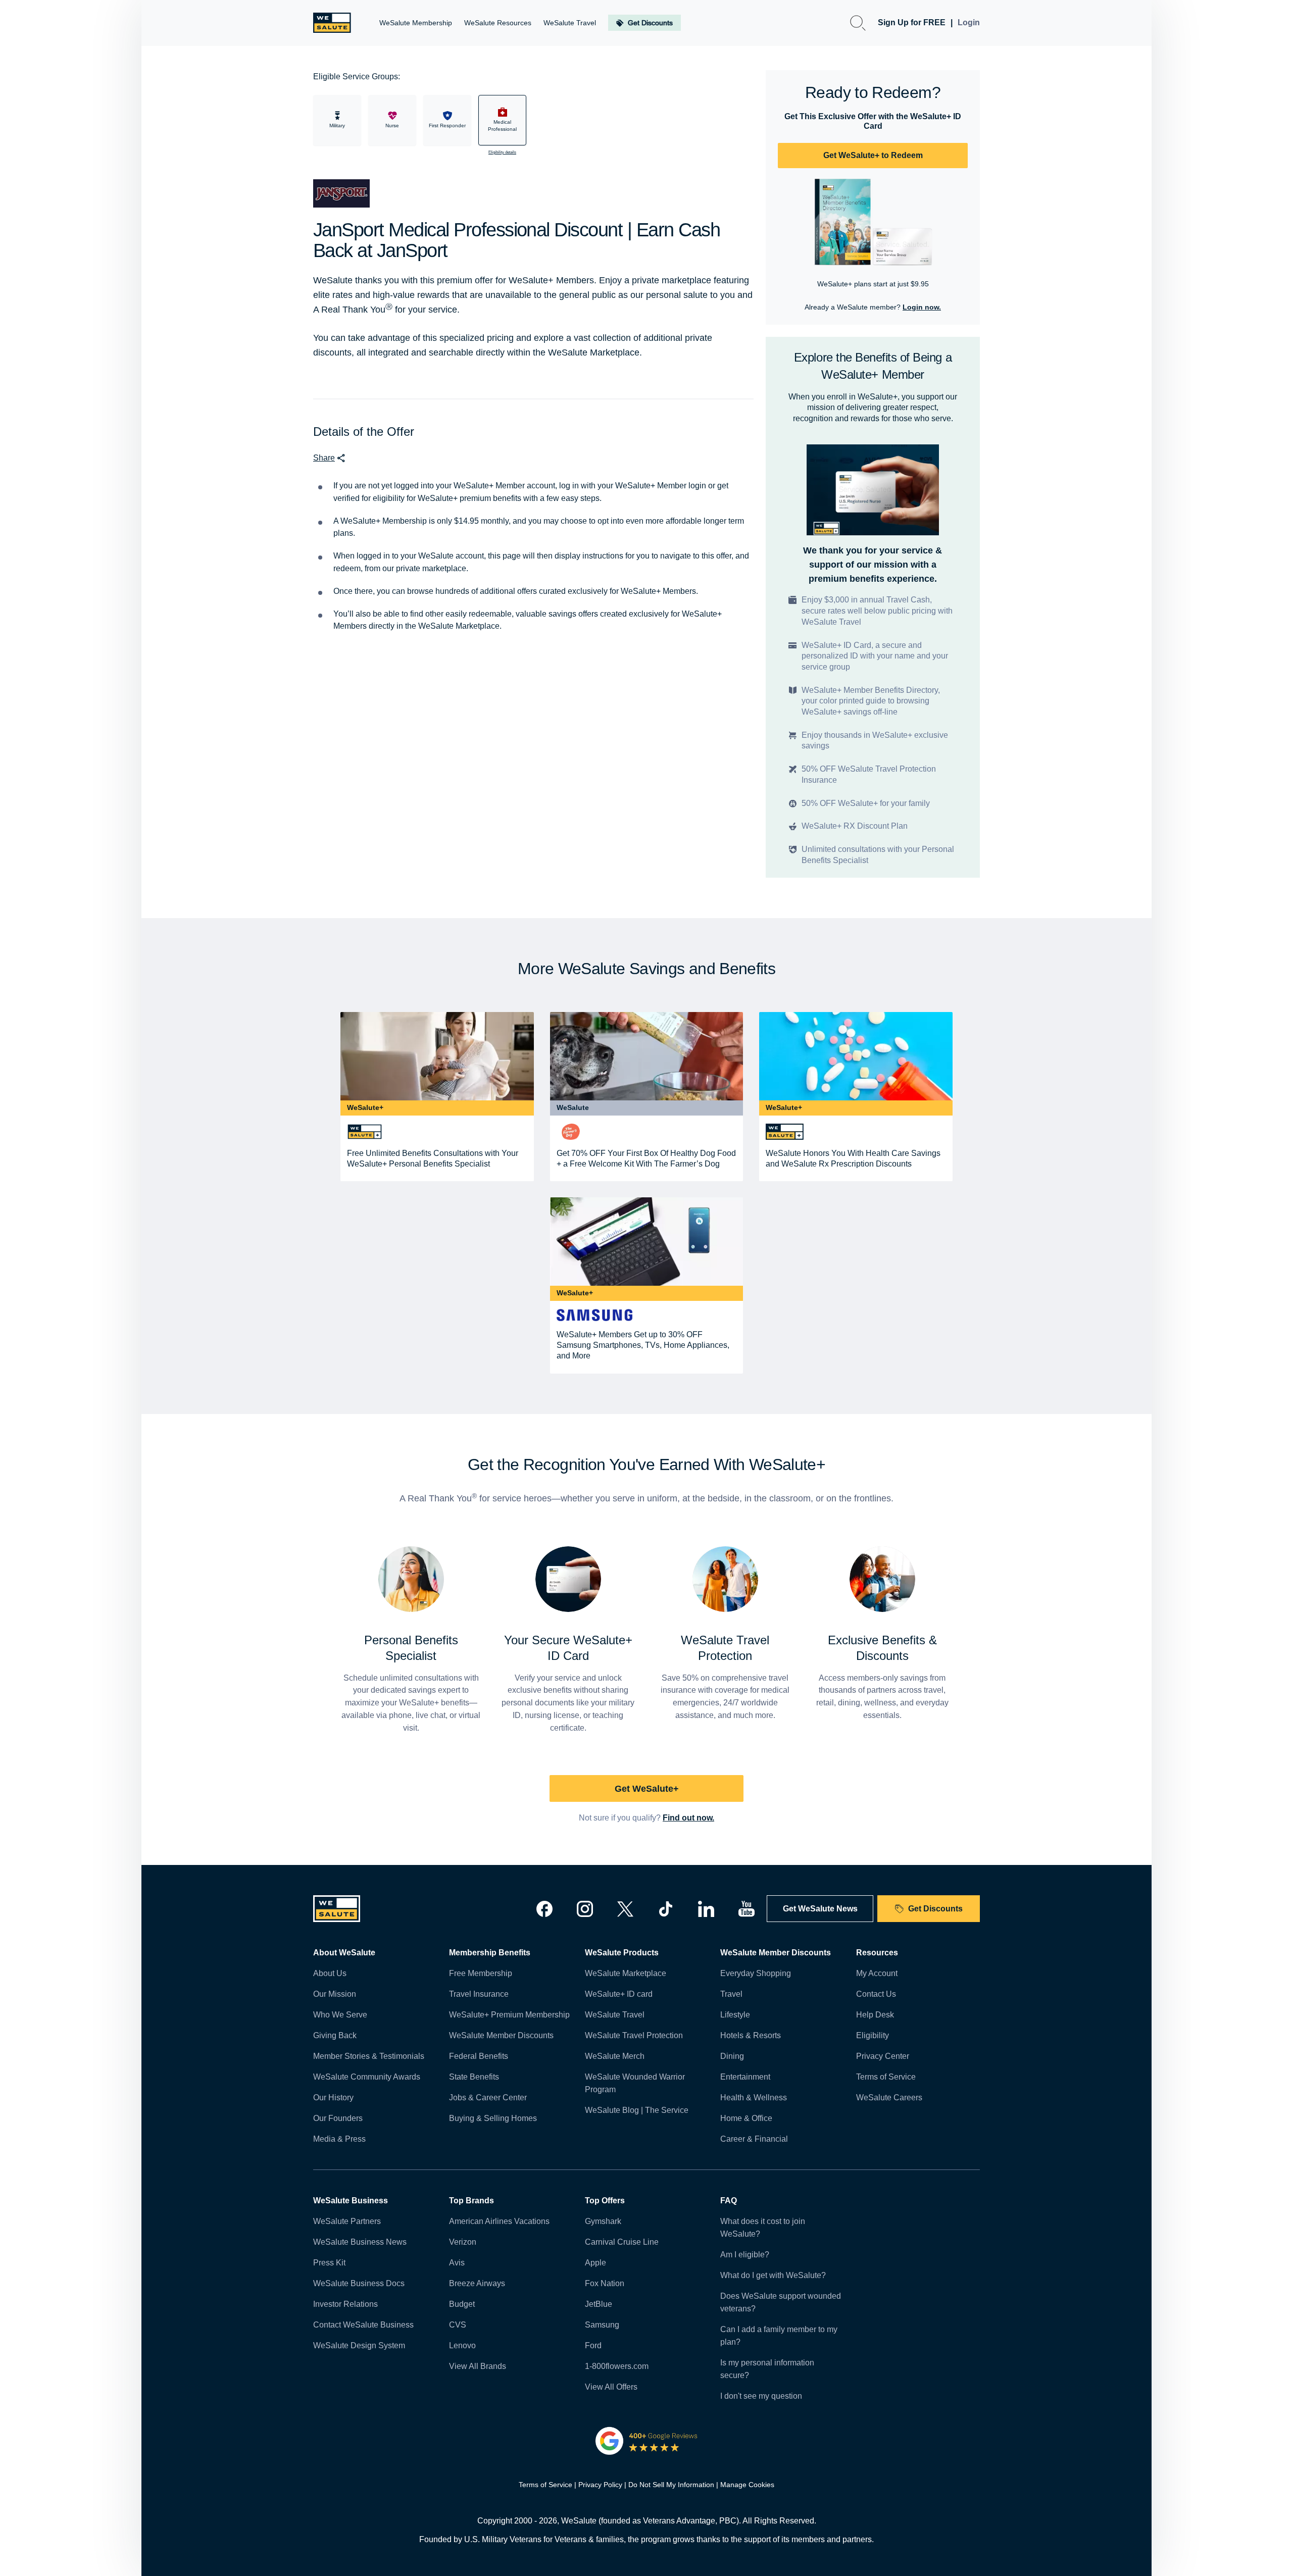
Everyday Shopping (756, 1973)
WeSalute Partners (347, 2221)
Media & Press (339, 2139)
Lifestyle (735, 2015)
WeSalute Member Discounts (501, 2035)
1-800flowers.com (617, 2366)
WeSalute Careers (889, 2098)
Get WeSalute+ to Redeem (873, 155)
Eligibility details (502, 152)
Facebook (544, 1909)
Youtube (747, 1909)
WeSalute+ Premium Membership (509, 2015)
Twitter (625, 1909)
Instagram (585, 1909)
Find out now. (688, 1818)
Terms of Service (886, 2077)
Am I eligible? (745, 2255)
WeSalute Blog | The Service (637, 2110)
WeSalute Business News (360, 2242)
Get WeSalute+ (647, 1789)
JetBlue (599, 2304)
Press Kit (329, 2263)
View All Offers (611, 2387)
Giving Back (335, 2035)
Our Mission (335, 1994)
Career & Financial (754, 2139)
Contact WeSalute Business (363, 2325)
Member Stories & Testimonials (369, 2056)
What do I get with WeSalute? (773, 2275)
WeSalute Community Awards (367, 2077)
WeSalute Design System (359, 2345)
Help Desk (875, 2015)
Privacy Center (883, 2056)
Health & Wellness (754, 2098)
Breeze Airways (477, 2283)
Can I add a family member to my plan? (779, 2336)
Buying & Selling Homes (493, 2118)
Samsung (602, 2325)
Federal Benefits (479, 2056)
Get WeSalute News (820, 1909)
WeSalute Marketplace (626, 1973)
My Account (877, 1973)
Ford (593, 2345)
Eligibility (873, 2035)
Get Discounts (935, 1909)
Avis (457, 2263)
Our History (333, 2098)
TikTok (666, 1909)
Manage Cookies (747, 2485)
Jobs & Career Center (488, 2098)
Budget (462, 2304)
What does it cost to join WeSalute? (763, 2228)
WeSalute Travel (615, 2015)
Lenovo (462, 2345)
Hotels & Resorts (751, 2035)
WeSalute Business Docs (359, 2283)
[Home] (332, 23)
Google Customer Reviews (647, 2441)
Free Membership (481, 1973)
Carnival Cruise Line (622, 2242)
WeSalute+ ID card (619, 1994)
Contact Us (876, 1994)
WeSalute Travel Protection (634, 2035)
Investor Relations (345, 2304)
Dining (732, 2056)
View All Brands (478, 2366)
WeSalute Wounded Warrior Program (635, 2083)
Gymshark (603, 2221)
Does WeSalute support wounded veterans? (781, 2302)
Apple (595, 2263)
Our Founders (338, 2118)
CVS (458, 2325)
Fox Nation (605, 2283)
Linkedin (706, 1909)
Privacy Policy (600, 2485)
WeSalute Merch (615, 2056)
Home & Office (746, 2118)
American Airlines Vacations (499, 2221)
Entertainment (745, 2077)
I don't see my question (761, 2396)
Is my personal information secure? (767, 2369)
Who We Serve (340, 2015)
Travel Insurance (479, 1994)
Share (324, 458)
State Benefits (474, 2077)
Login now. (922, 307)
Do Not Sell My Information (671, 2485)
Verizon (463, 2242)
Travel (731, 1994)
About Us (330, 1973)
